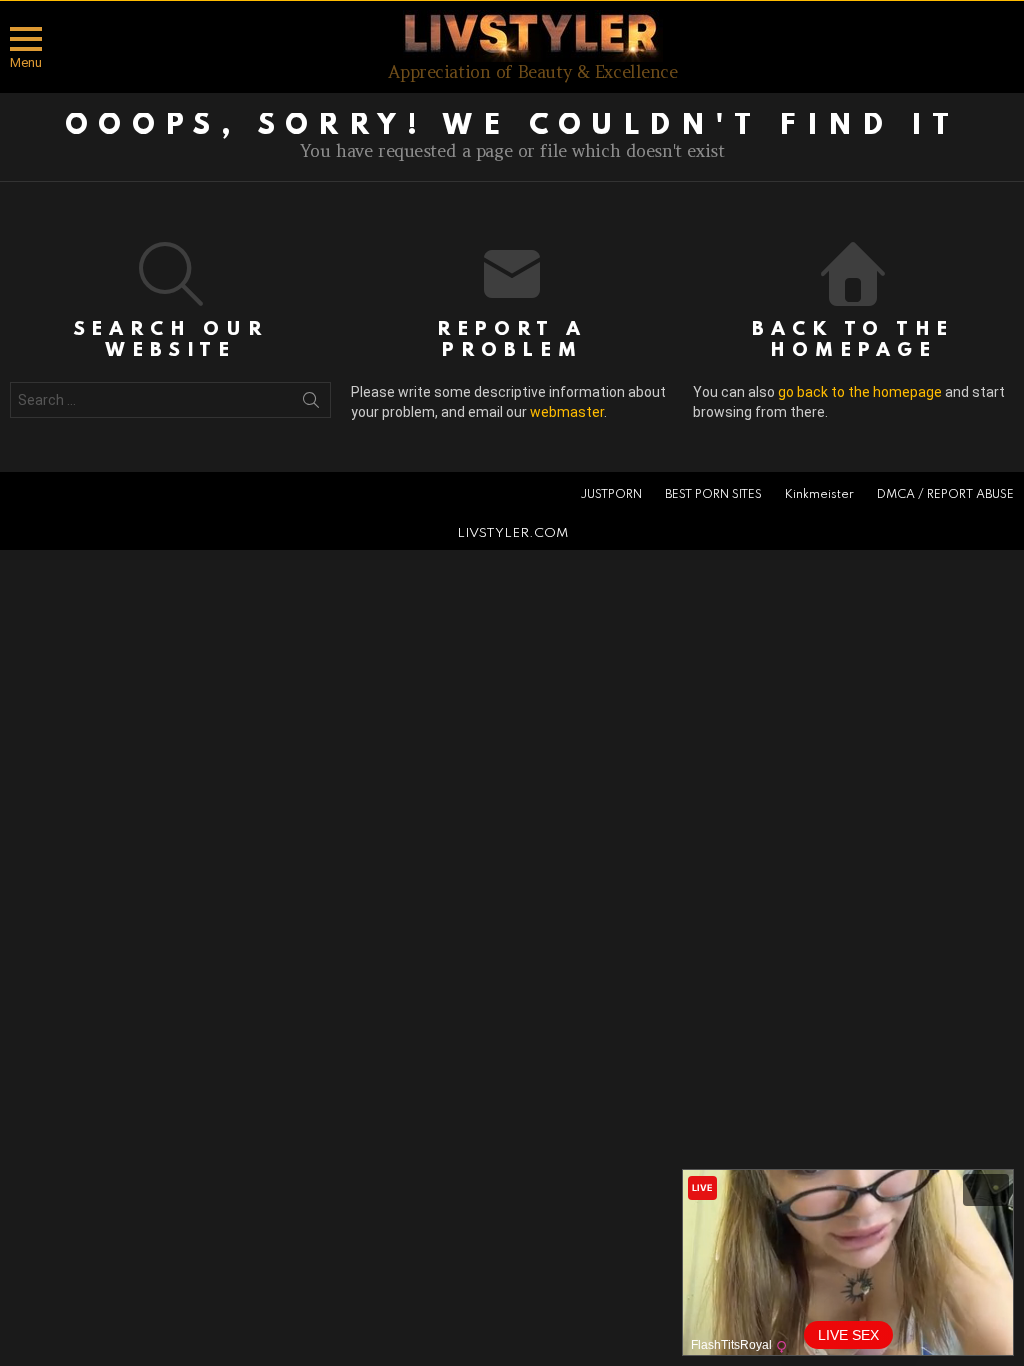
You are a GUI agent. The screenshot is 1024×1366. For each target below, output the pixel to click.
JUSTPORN (611, 495)
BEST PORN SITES (713, 495)
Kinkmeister (819, 495)
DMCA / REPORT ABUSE (945, 495)
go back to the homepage (860, 392)
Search (311, 404)
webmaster (567, 412)
